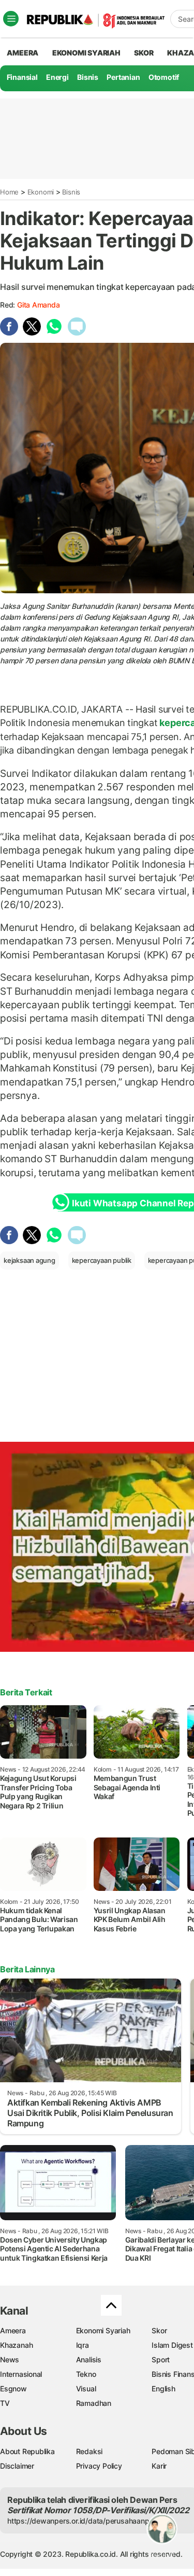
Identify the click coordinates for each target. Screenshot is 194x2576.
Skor (159, 2330)
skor (144, 53)
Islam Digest (172, 2345)
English (163, 2389)
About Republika (27, 2451)
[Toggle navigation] (11, 19)
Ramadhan (94, 2403)
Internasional (21, 2374)
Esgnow (13, 2389)
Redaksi (89, 2451)
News (10, 2359)
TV (5, 2403)
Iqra (83, 2345)
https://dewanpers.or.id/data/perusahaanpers (84, 2521)
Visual (86, 2389)
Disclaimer (17, 2466)
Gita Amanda (39, 305)
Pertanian (123, 77)
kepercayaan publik (102, 1260)
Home (9, 192)
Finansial (22, 77)
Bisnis (88, 77)
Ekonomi (41, 192)
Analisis (89, 2359)
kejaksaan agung (29, 1260)
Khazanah (16, 2345)
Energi (57, 77)
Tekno (86, 2374)
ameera (23, 53)
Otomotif (164, 77)
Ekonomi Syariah (86, 53)
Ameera (13, 2330)
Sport (161, 2359)
